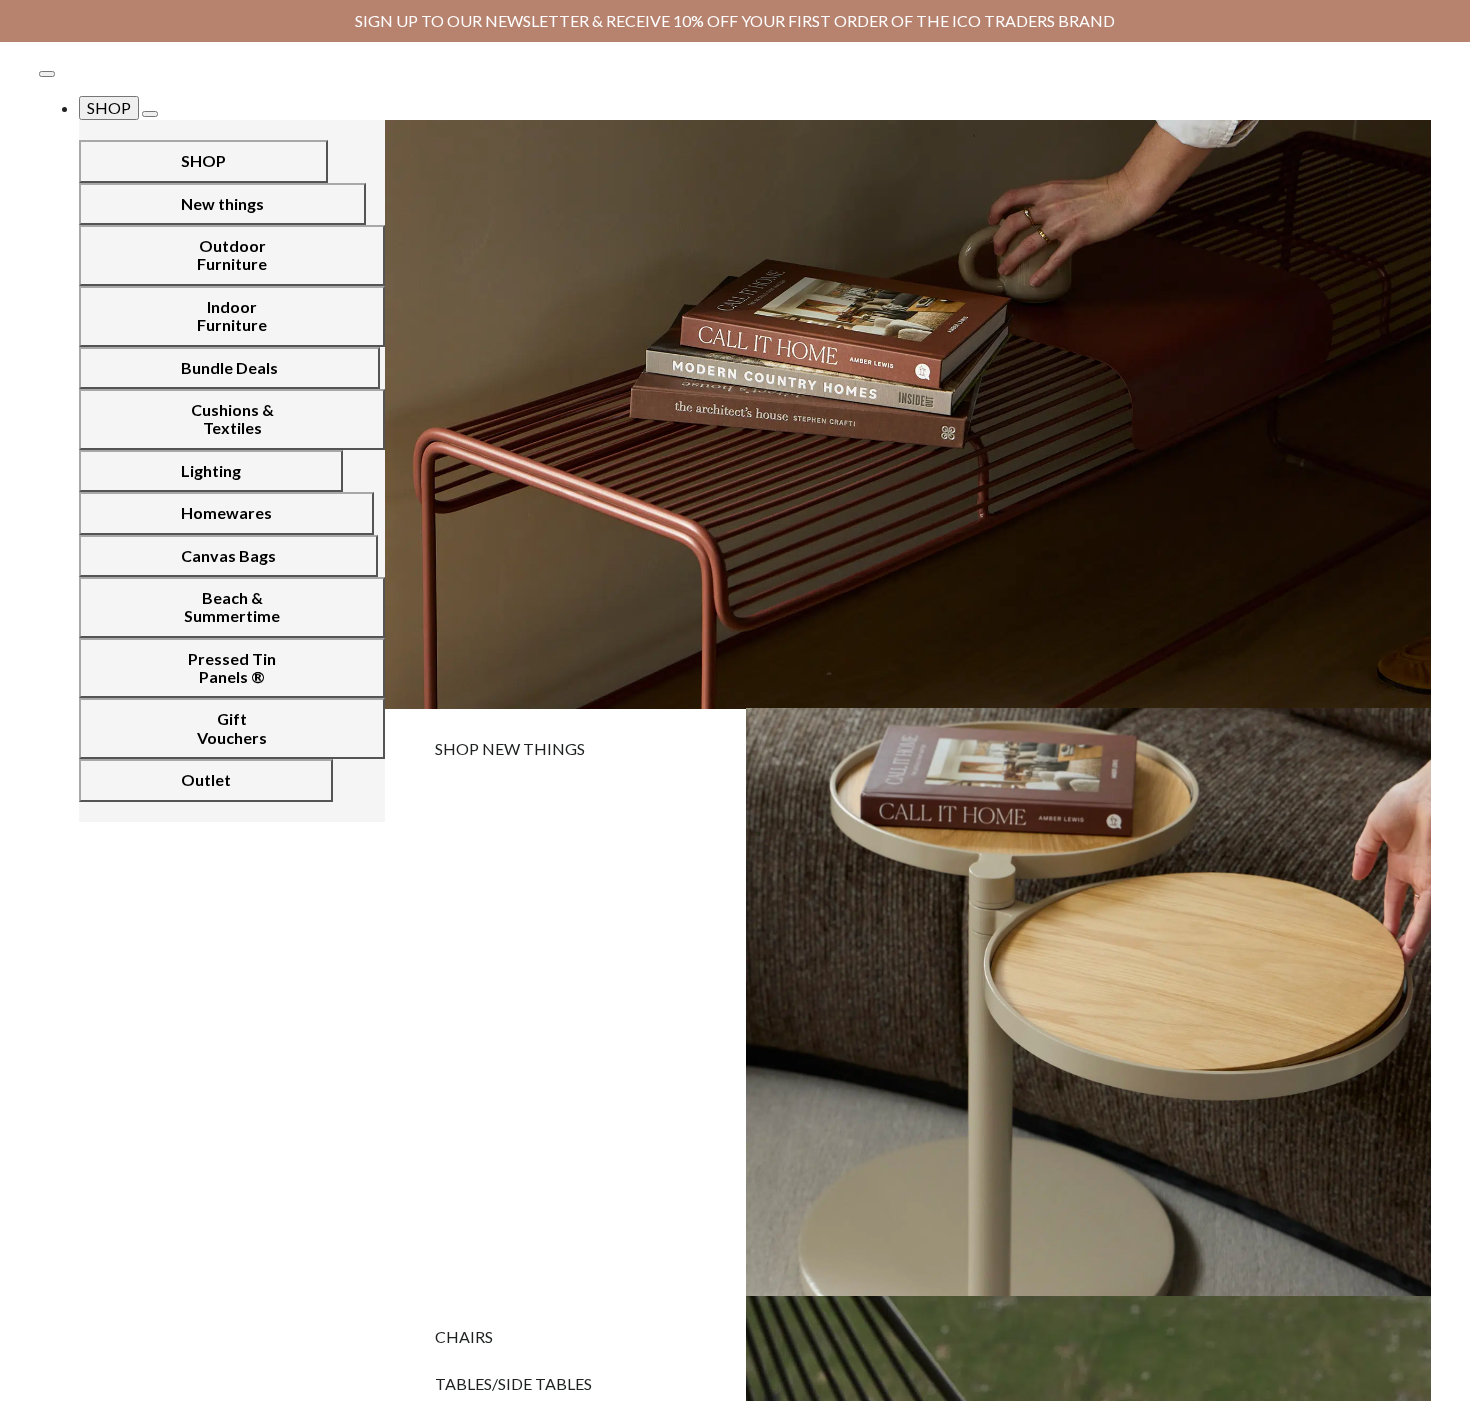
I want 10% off (914, 953)
